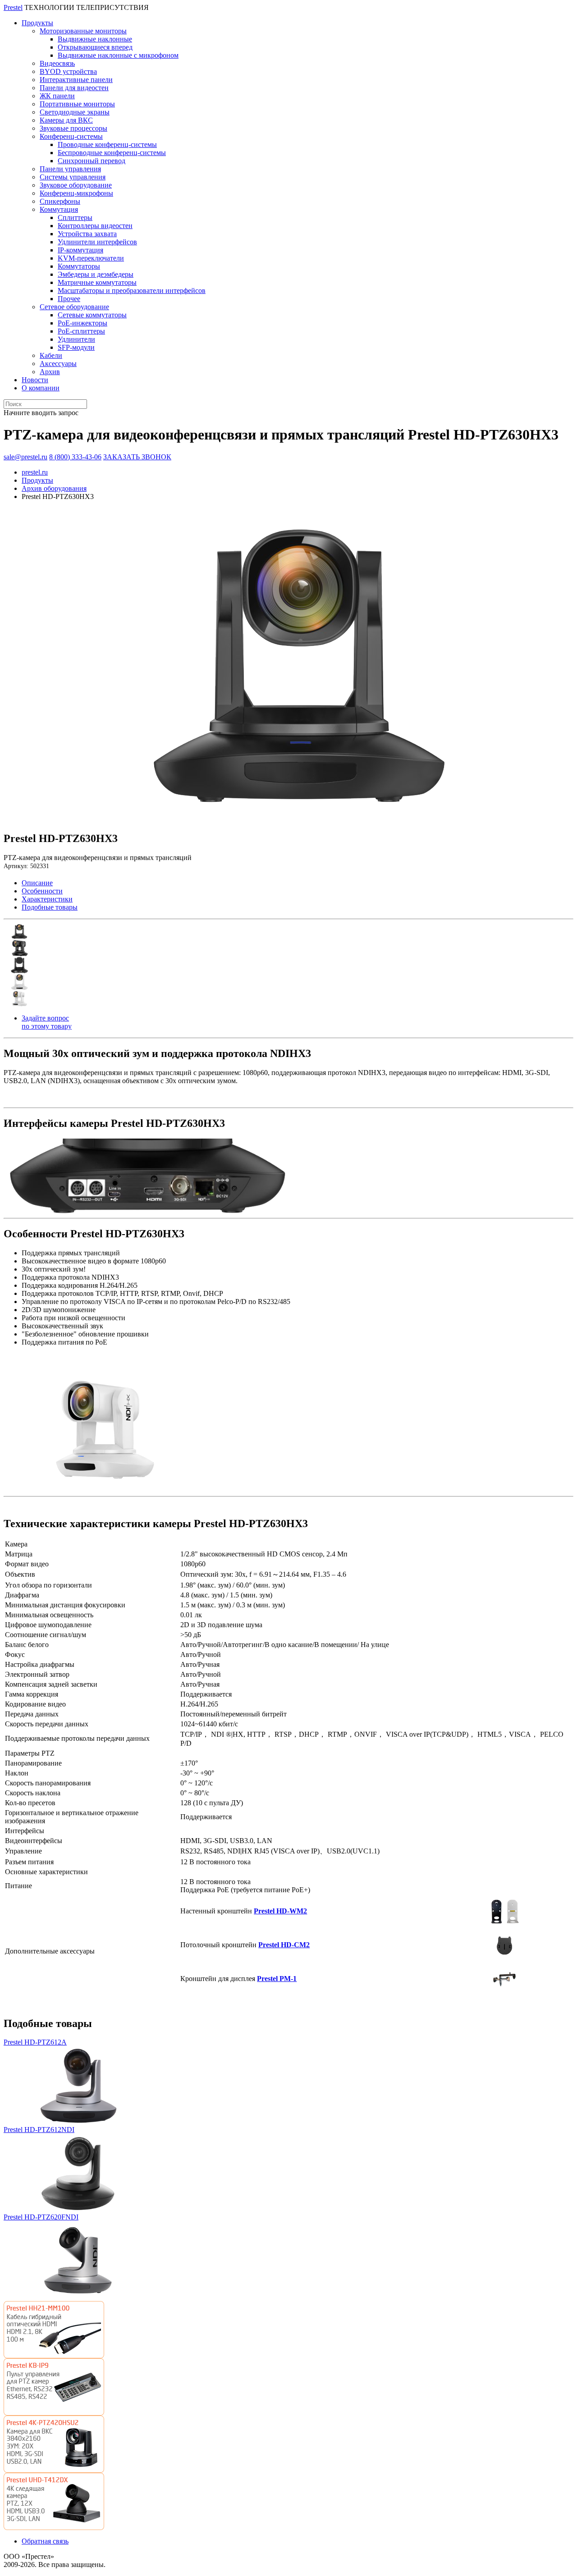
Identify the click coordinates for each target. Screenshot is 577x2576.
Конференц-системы (71, 136)
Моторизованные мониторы (83, 31)
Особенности (42, 891)
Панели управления (70, 169)
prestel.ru (35, 472)
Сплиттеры (75, 217)
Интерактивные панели (76, 80)
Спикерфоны (60, 201)
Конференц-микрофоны (76, 193)
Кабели (51, 355)
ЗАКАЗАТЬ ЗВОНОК (137, 457)
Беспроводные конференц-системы (112, 153)
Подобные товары (50, 907)
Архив (50, 372)
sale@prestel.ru (25, 457)
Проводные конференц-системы (107, 144)
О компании (41, 388)
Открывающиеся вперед (95, 47)
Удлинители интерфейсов (97, 242)
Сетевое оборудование (74, 307)
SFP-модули (76, 347)
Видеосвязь (57, 63)
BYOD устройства (68, 71)
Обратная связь (45, 2541)
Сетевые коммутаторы (92, 315)
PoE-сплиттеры (81, 331)
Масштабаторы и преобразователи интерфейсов (132, 291)
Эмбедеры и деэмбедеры (96, 274)
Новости (35, 380)
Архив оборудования (54, 488)
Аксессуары (58, 364)
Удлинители (76, 339)
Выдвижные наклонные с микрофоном (118, 55)
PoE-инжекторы (82, 323)
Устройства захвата (87, 234)
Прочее (69, 299)
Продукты (37, 23)
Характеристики (47, 899)
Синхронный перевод (92, 161)
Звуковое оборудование (76, 185)
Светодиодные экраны (75, 112)
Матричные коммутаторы (97, 282)
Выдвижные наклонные (95, 39)
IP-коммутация (80, 250)
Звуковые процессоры (73, 128)
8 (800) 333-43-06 (75, 457)
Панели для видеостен (74, 88)
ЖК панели (57, 96)
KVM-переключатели (91, 258)
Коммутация (59, 209)
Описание (37, 883)
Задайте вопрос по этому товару (47, 1022)
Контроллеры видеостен (95, 226)
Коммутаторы (79, 266)
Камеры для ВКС (66, 120)
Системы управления (73, 177)
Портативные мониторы (77, 104)
